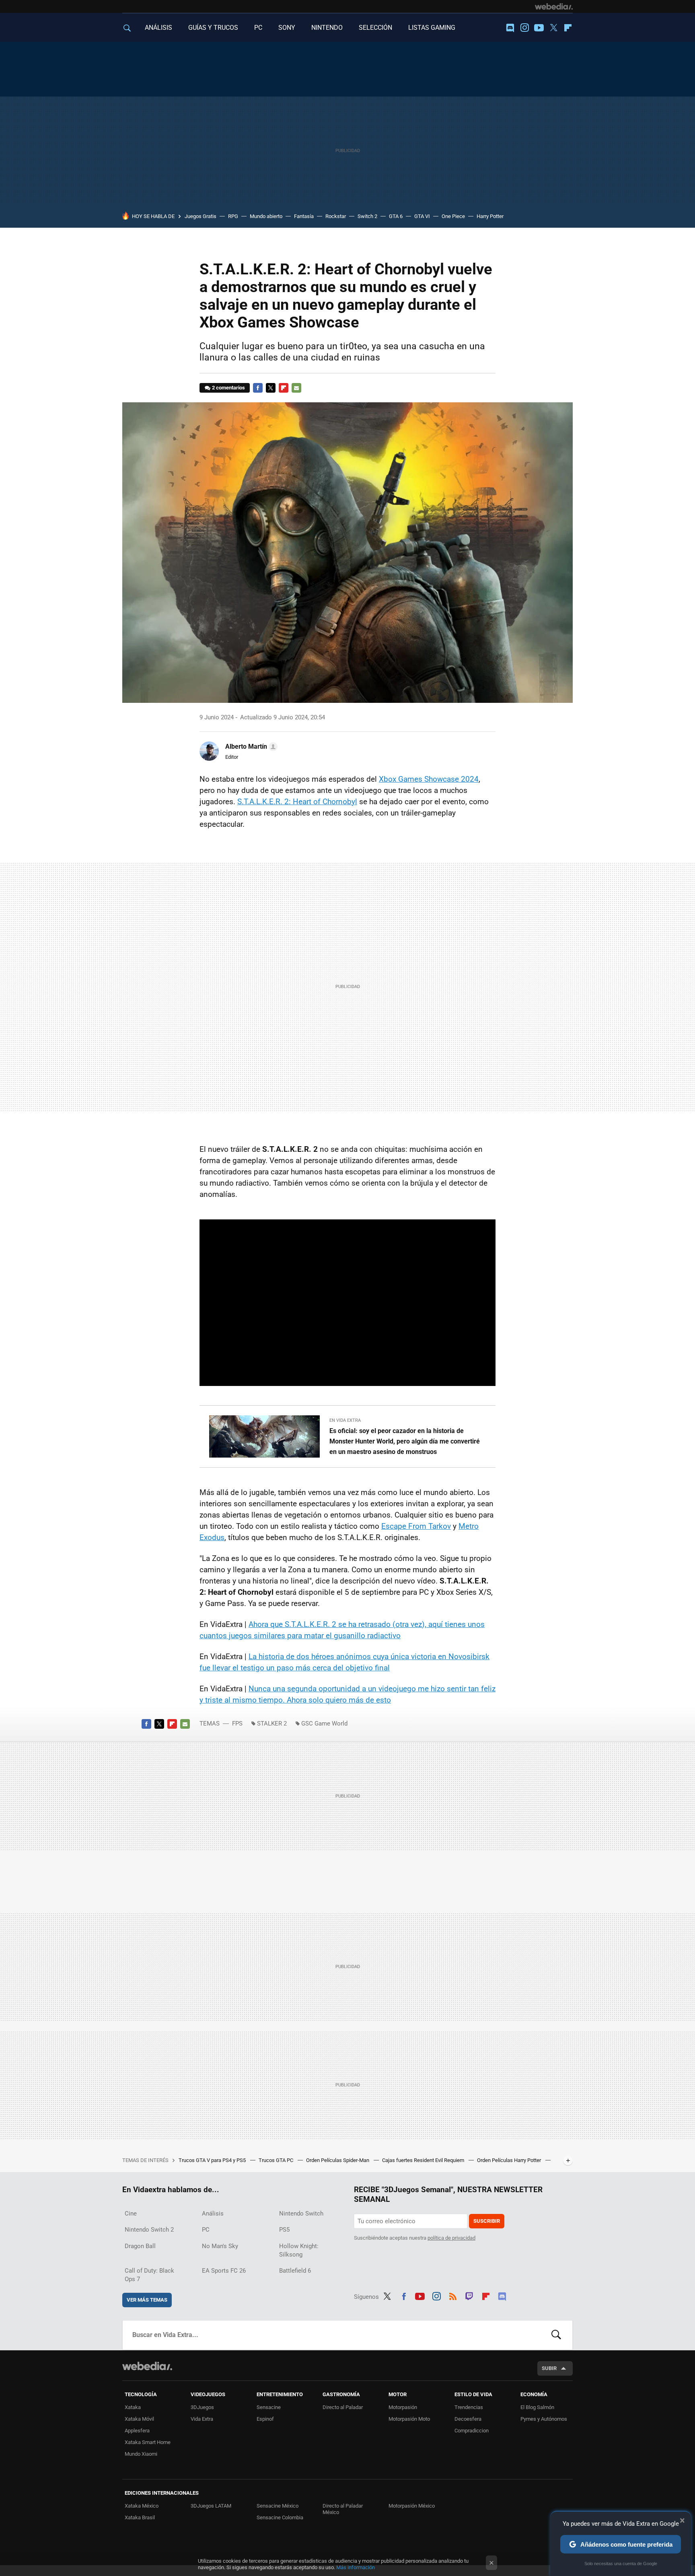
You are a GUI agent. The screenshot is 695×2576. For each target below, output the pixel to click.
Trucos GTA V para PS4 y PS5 (213, 2160)
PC (258, 28)
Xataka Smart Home (148, 2442)
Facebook (258, 388)
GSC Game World (324, 1724)
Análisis (213, 2214)
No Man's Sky (220, 2246)
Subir (549, 2368)
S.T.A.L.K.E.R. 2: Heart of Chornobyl (297, 802)
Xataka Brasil (140, 2517)
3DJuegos (202, 2407)
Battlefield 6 (295, 2271)
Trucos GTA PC (277, 2160)
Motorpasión (403, 2407)
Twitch (469, 2295)
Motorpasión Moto (409, 2419)
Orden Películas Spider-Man (338, 2160)
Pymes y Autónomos (544, 2419)
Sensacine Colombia (280, 2517)
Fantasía (304, 216)
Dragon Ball (140, 2246)
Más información (356, 2567)
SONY (287, 28)
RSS (453, 2295)
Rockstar (336, 216)
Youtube (539, 28)
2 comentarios (228, 388)
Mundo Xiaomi (141, 2454)
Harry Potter (490, 216)
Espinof (265, 2419)
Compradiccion (472, 2431)
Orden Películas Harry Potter (510, 2160)
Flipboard (568, 28)
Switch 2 (367, 216)
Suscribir (487, 2221)
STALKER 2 (272, 1724)
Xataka (133, 2407)
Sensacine (269, 2407)
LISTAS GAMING (432, 28)
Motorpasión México (412, 2506)
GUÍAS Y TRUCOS (213, 28)
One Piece (453, 216)
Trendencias (469, 2407)
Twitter (553, 28)
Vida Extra (202, 2419)
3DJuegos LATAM (211, 2506)
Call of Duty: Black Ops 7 (149, 2275)
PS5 (284, 2230)
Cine (131, 2214)
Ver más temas (147, 2300)
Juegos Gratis (200, 216)
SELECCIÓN (375, 28)
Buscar (556, 2335)
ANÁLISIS (158, 28)
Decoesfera (468, 2419)
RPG (233, 216)
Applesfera (137, 2431)
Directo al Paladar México (343, 2509)
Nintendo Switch (301, 2214)
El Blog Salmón (537, 2407)
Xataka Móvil (139, 2419)
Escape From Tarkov (416, 1526)
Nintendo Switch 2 (149, 2230)
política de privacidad (451, 2238)
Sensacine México (278, 2506)
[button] (250, 747)
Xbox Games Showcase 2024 (429, 779)
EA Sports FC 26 (224, 2271)
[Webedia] (554, 6)
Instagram (524, 28)
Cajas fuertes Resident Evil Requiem (424, 2160)
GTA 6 (396, 216)
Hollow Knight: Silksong (299, 2250)
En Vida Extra (345, 1420)
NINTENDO (327, 28)
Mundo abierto (266, 216)
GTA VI (422, 216)
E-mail (296, 388)
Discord (510, 28)
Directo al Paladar (343, 2407)
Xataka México (142, 2506)
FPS (237, 1724)
